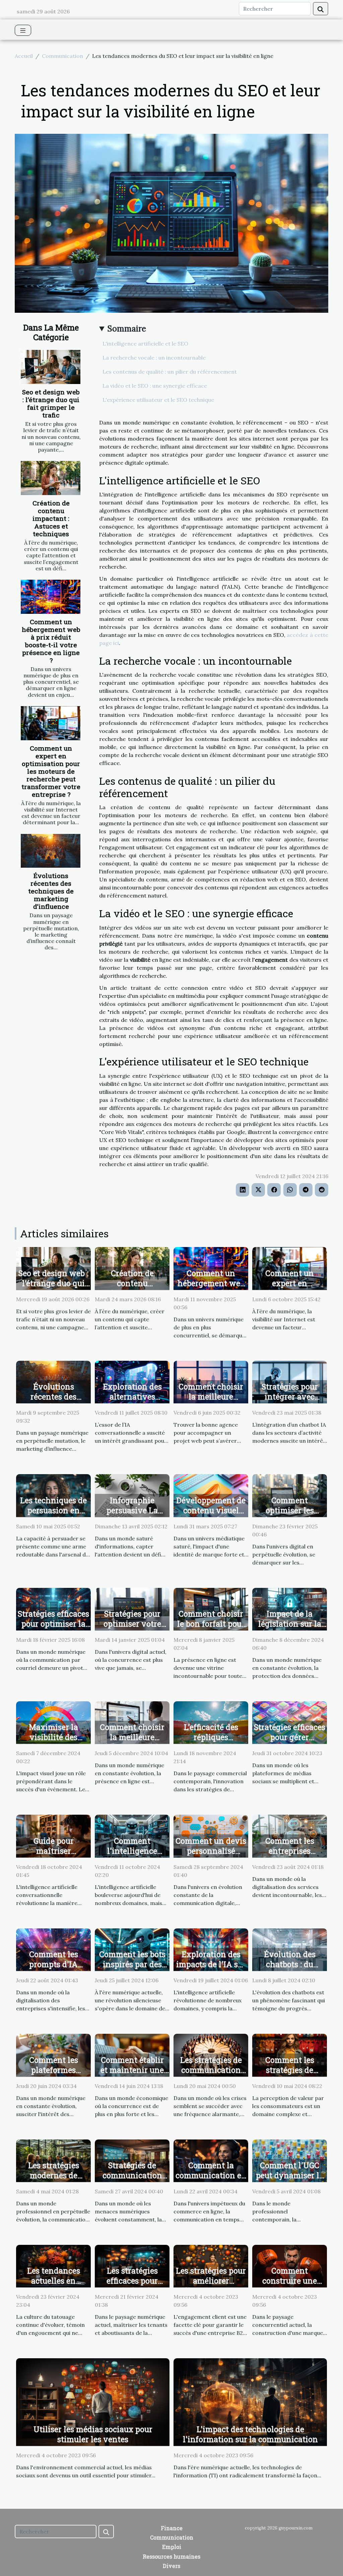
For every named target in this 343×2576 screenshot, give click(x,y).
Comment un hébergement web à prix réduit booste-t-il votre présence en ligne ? (51, 641)
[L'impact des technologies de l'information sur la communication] (250, 2401)
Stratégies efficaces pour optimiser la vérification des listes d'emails (53, 1629)
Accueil (24, 56)
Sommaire (127, 329)
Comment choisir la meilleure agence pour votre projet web (211, 1402)
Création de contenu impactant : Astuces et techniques (51, 518)
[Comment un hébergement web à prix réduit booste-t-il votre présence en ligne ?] (51, 597)
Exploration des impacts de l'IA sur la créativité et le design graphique (211, 1969)
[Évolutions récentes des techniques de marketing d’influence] (51, 851)
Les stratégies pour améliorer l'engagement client (211, 2286)
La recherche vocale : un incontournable (154, 358)
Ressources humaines (171, 2556)
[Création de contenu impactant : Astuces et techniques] (51, 478)
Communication (62, 56)
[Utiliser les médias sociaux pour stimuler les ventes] (93, 2401)
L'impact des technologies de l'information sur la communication (250, 2434)
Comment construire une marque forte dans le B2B (290, 2286)
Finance (172, 2528)
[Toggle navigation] (23, 30)
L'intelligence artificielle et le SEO (145, 344)
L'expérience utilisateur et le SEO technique (158, 400)
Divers (171, 2566)
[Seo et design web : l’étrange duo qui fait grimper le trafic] (51, 367)
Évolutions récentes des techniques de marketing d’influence (51, 891)
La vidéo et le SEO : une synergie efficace (155, 386)
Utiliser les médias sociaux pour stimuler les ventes (93, 2434)
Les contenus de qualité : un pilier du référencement (170, 372)
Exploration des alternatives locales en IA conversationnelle (132, 1402)
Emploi (172, 2547)
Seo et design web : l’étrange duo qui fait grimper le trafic (51, 403)
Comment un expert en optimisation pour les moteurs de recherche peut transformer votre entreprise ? (51, 771)
